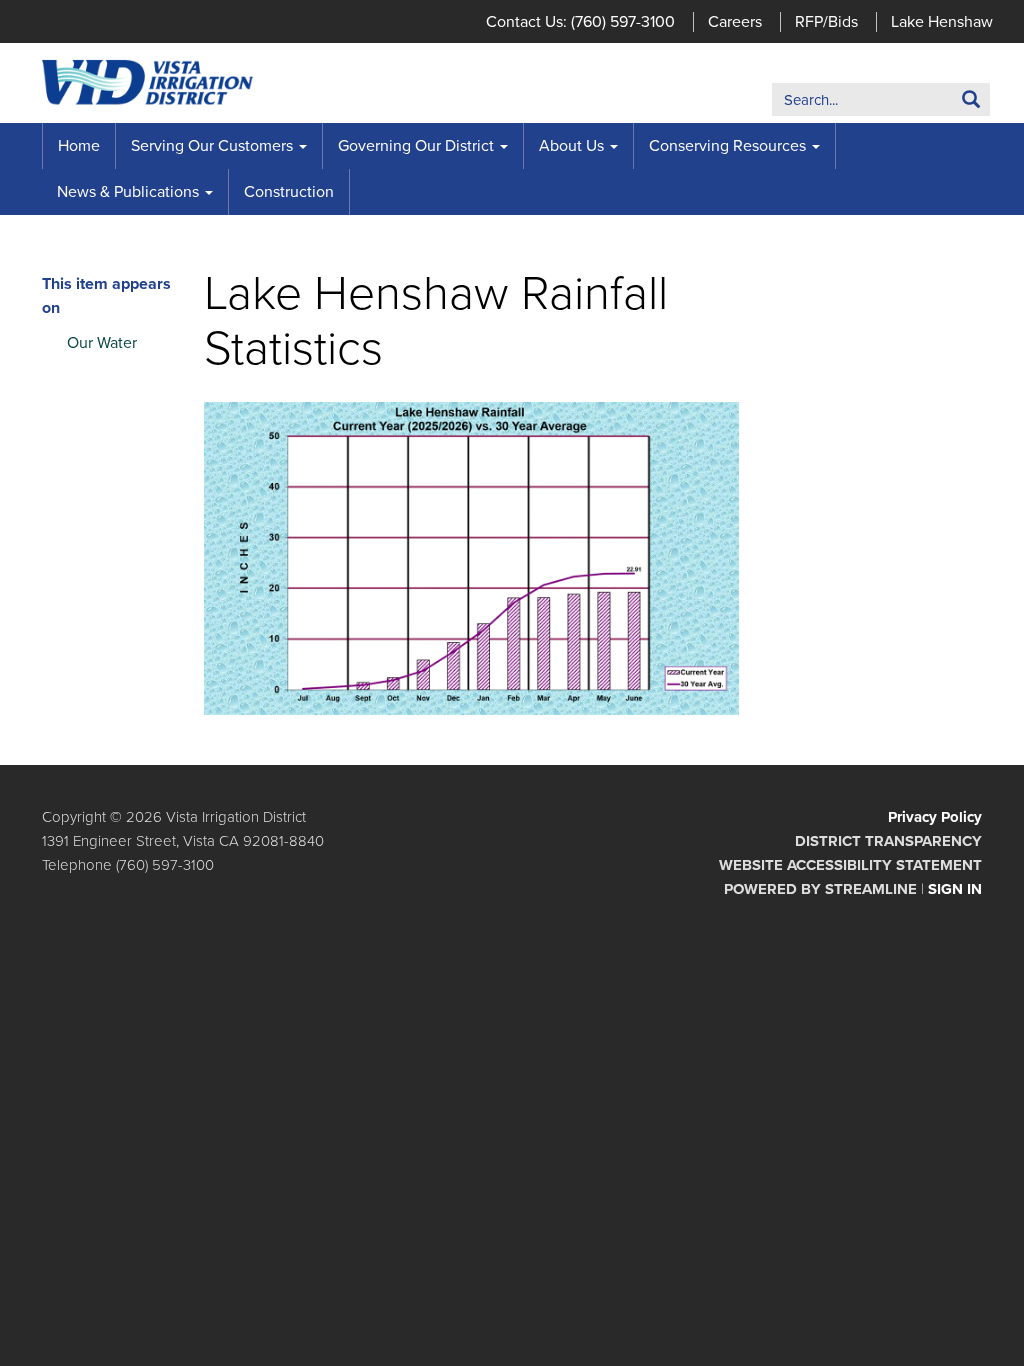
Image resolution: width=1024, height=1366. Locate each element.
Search (940, 103)
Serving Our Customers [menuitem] (212, 146)
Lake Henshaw (942, 22)
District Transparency (888, 841)
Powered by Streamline (820, 889)
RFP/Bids (826, 22)
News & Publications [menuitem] (128, 192)
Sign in (955, 889)
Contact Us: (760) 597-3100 (580, 22)
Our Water (102, 343)
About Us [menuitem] (571, 146)
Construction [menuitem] (289, 192)
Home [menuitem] (79, 146)
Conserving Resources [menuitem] (727, 146)
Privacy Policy (935, 817)
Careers (735, 22)
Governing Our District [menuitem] (416, 146)
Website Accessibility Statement (850, 865)
